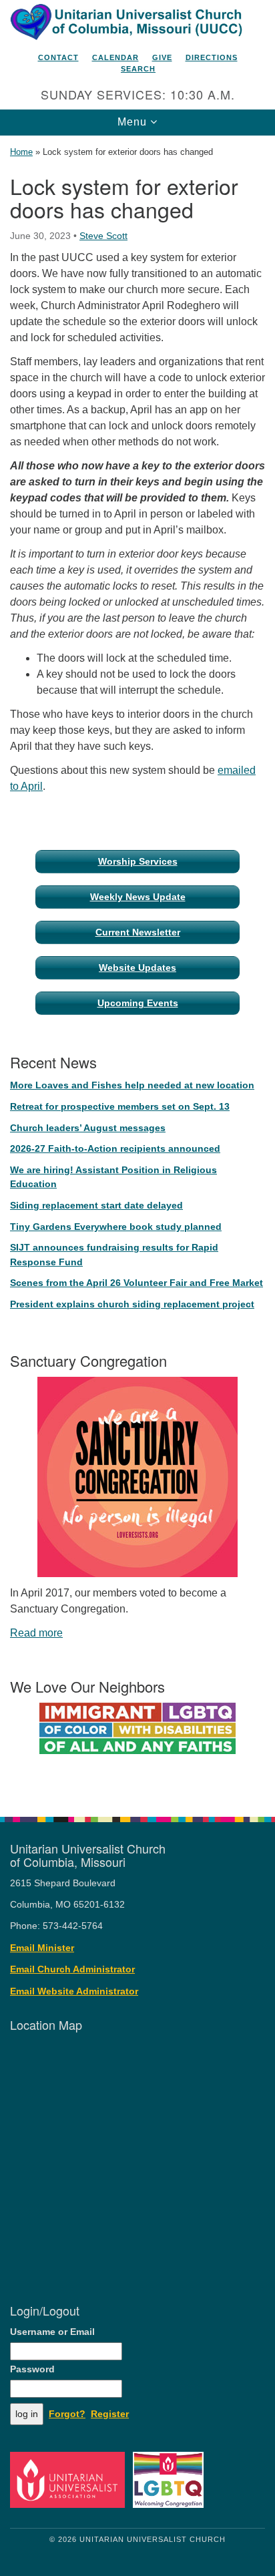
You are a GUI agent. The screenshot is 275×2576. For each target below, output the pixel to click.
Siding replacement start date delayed (96, 1205)
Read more (36, 1633)
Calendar (115, 57)
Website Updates (137, 968)
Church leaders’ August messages (88, 1128)
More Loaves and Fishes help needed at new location (132, 1085)
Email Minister (42, 1948)
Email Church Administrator (72, 1969)
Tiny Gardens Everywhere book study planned (116, 1227)
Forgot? (67, 2414)
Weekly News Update (138, 897)
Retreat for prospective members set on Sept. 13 (120, 1106)
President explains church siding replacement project (132, 1304)
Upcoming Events (138, 1003)
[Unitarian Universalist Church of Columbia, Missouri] (137, 23)
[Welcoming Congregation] (171, 2480)
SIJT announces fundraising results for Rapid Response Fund (114, 1255)
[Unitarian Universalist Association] (70, 2480)
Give (162, 57)
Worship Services (138, 861)
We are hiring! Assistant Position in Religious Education (113, 1177)
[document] (137, 969)
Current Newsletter (138, 932)
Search (138, 69)
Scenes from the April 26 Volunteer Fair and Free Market (136, 1283)
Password (32, 2369)
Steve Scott (103, 236)
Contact (58, 57)
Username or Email (52, 2332)
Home (21, 152)
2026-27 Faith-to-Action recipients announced (115, 1148)
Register (110, 2414)
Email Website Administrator (74, 1991)
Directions (212, 57)
